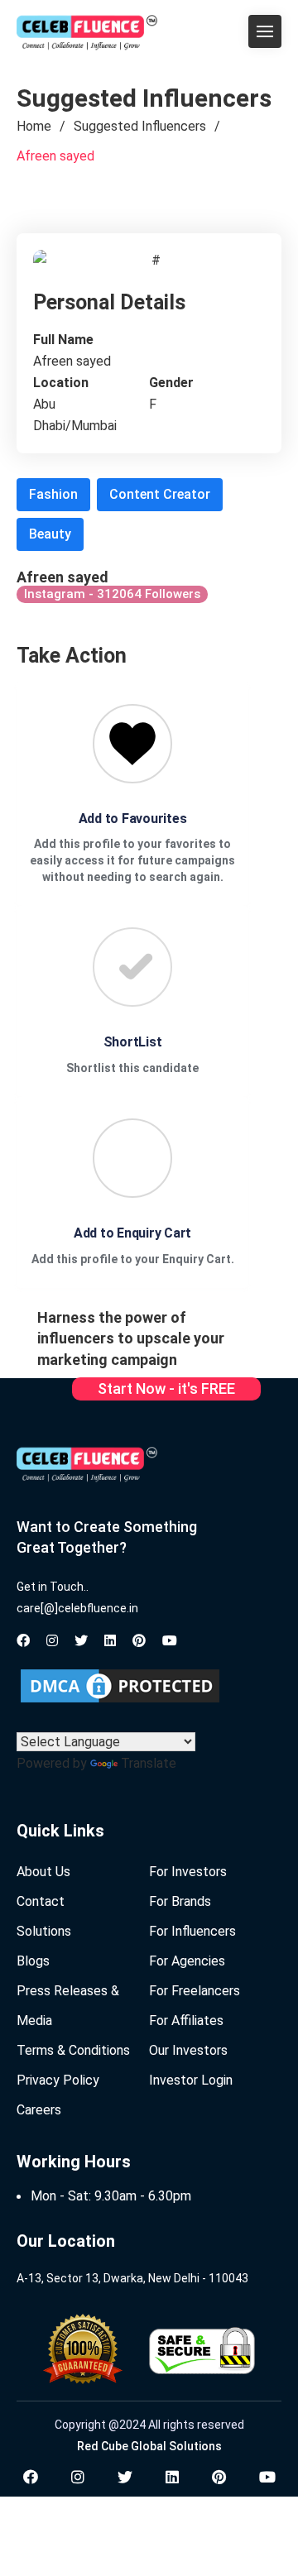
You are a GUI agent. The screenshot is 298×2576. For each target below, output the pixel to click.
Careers (39, 2110)
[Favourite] (132, 744)
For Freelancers (195, 1991)
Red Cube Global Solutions (149, 2446)
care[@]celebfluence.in (77, 1608)
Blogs (33, 1961)
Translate (149, 1763)
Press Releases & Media (68, 2006)
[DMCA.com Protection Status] (120, 1686)
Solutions (44, 1931)
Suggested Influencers (140, 126)
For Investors (188, 1872)
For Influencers (192, 1931)
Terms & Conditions (73, 2050)
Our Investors (188, 2050)
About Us (43, 1872)
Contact (41, 1901)
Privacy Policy (58, 2080)
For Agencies (187, 1961)
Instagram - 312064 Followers (112, 594)
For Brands (180, 1901)
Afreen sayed (55, 156)
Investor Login (191, 2080)
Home (34, 126)
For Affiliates (186, 2021)
